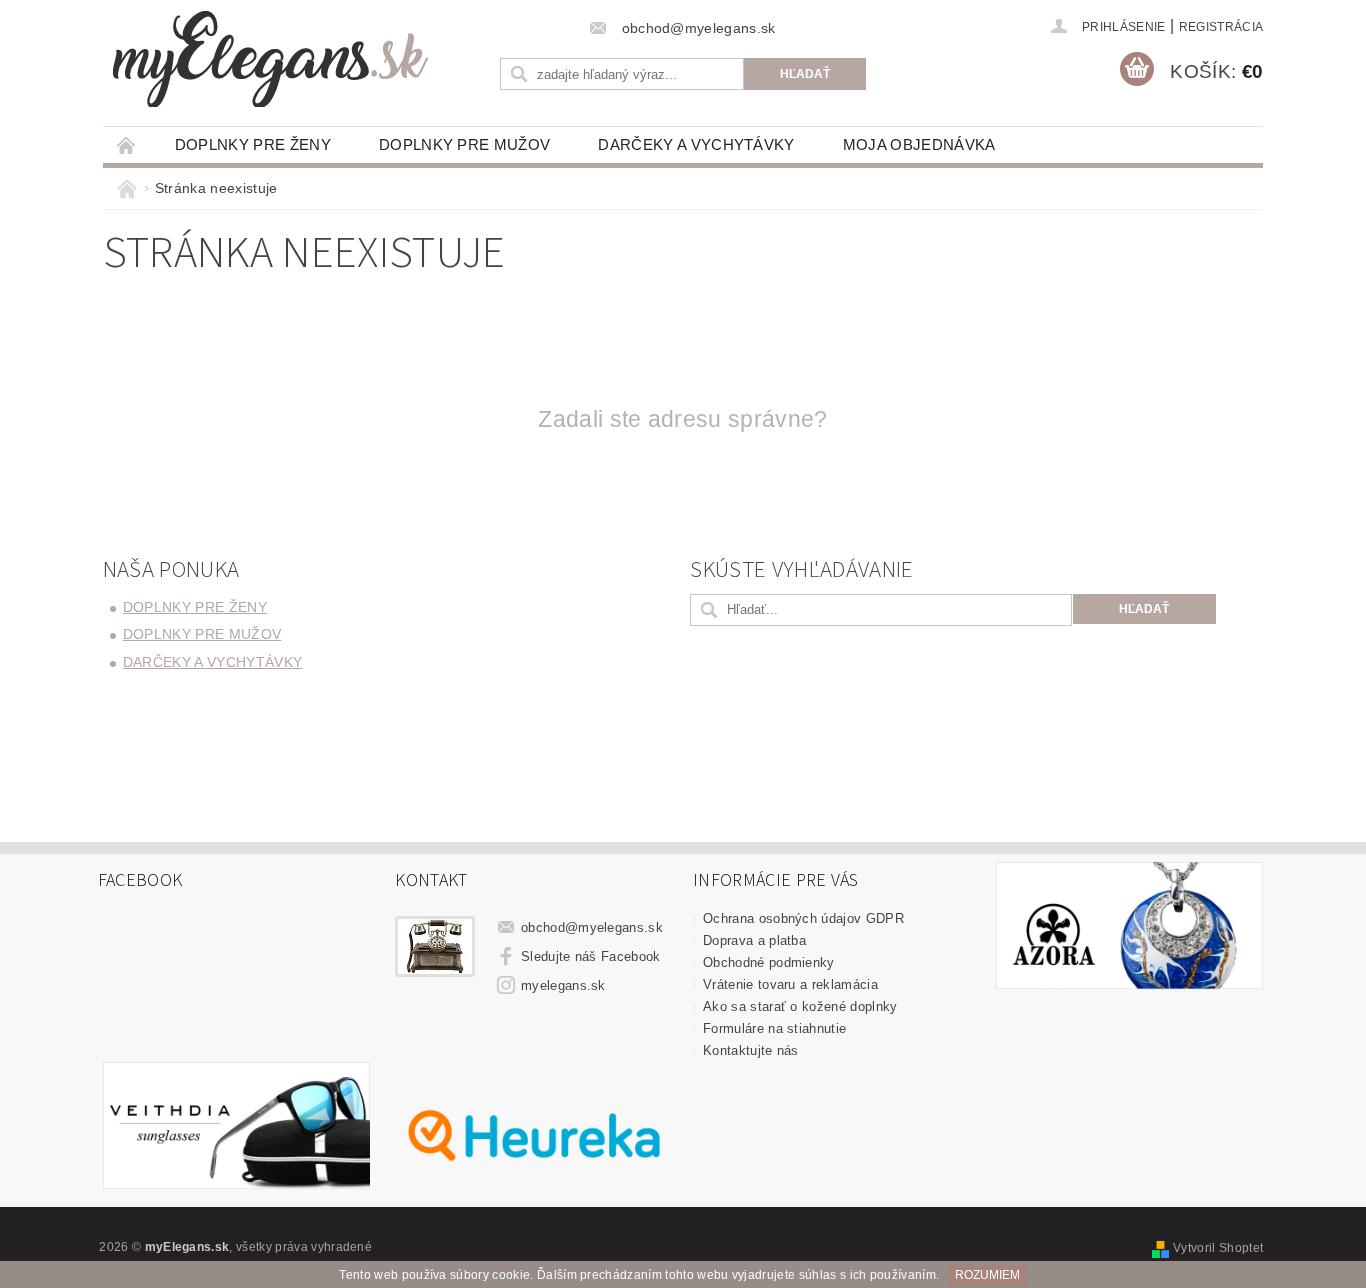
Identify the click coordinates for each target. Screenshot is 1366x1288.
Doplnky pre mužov (464, 144)
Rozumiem (987, 1275)
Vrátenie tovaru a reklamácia (790, 984)
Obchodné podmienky (769, 962)
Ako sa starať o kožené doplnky (800, 1006)
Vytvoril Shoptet (1218, 1248)
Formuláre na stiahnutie (774, 1028)
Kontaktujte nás (751, 1050)
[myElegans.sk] (270, 58)
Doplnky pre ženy (253, 144)
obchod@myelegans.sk (592, 927)
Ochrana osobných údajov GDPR (803, 918)
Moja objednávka (919, 144)
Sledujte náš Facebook (591, 956)
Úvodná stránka (127, 144)
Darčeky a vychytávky (696, 144)
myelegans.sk (563, 985)
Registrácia (1221, 27)
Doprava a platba (754, 940)
